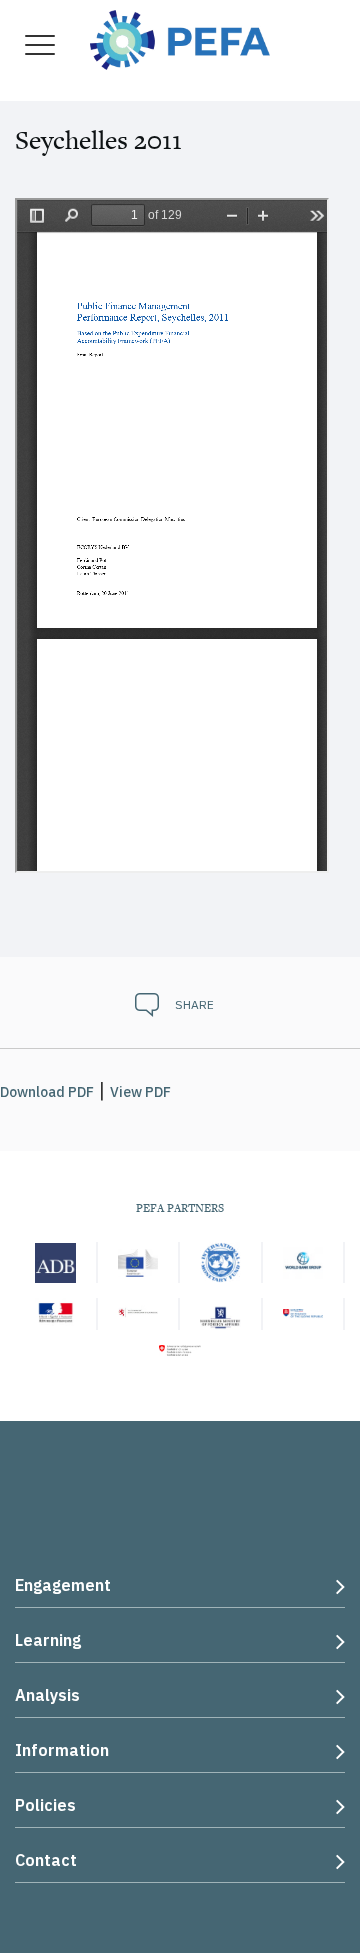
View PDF (140, 1092)
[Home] (180, 37)
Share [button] (194, 1004)
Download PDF (47, 1092)
